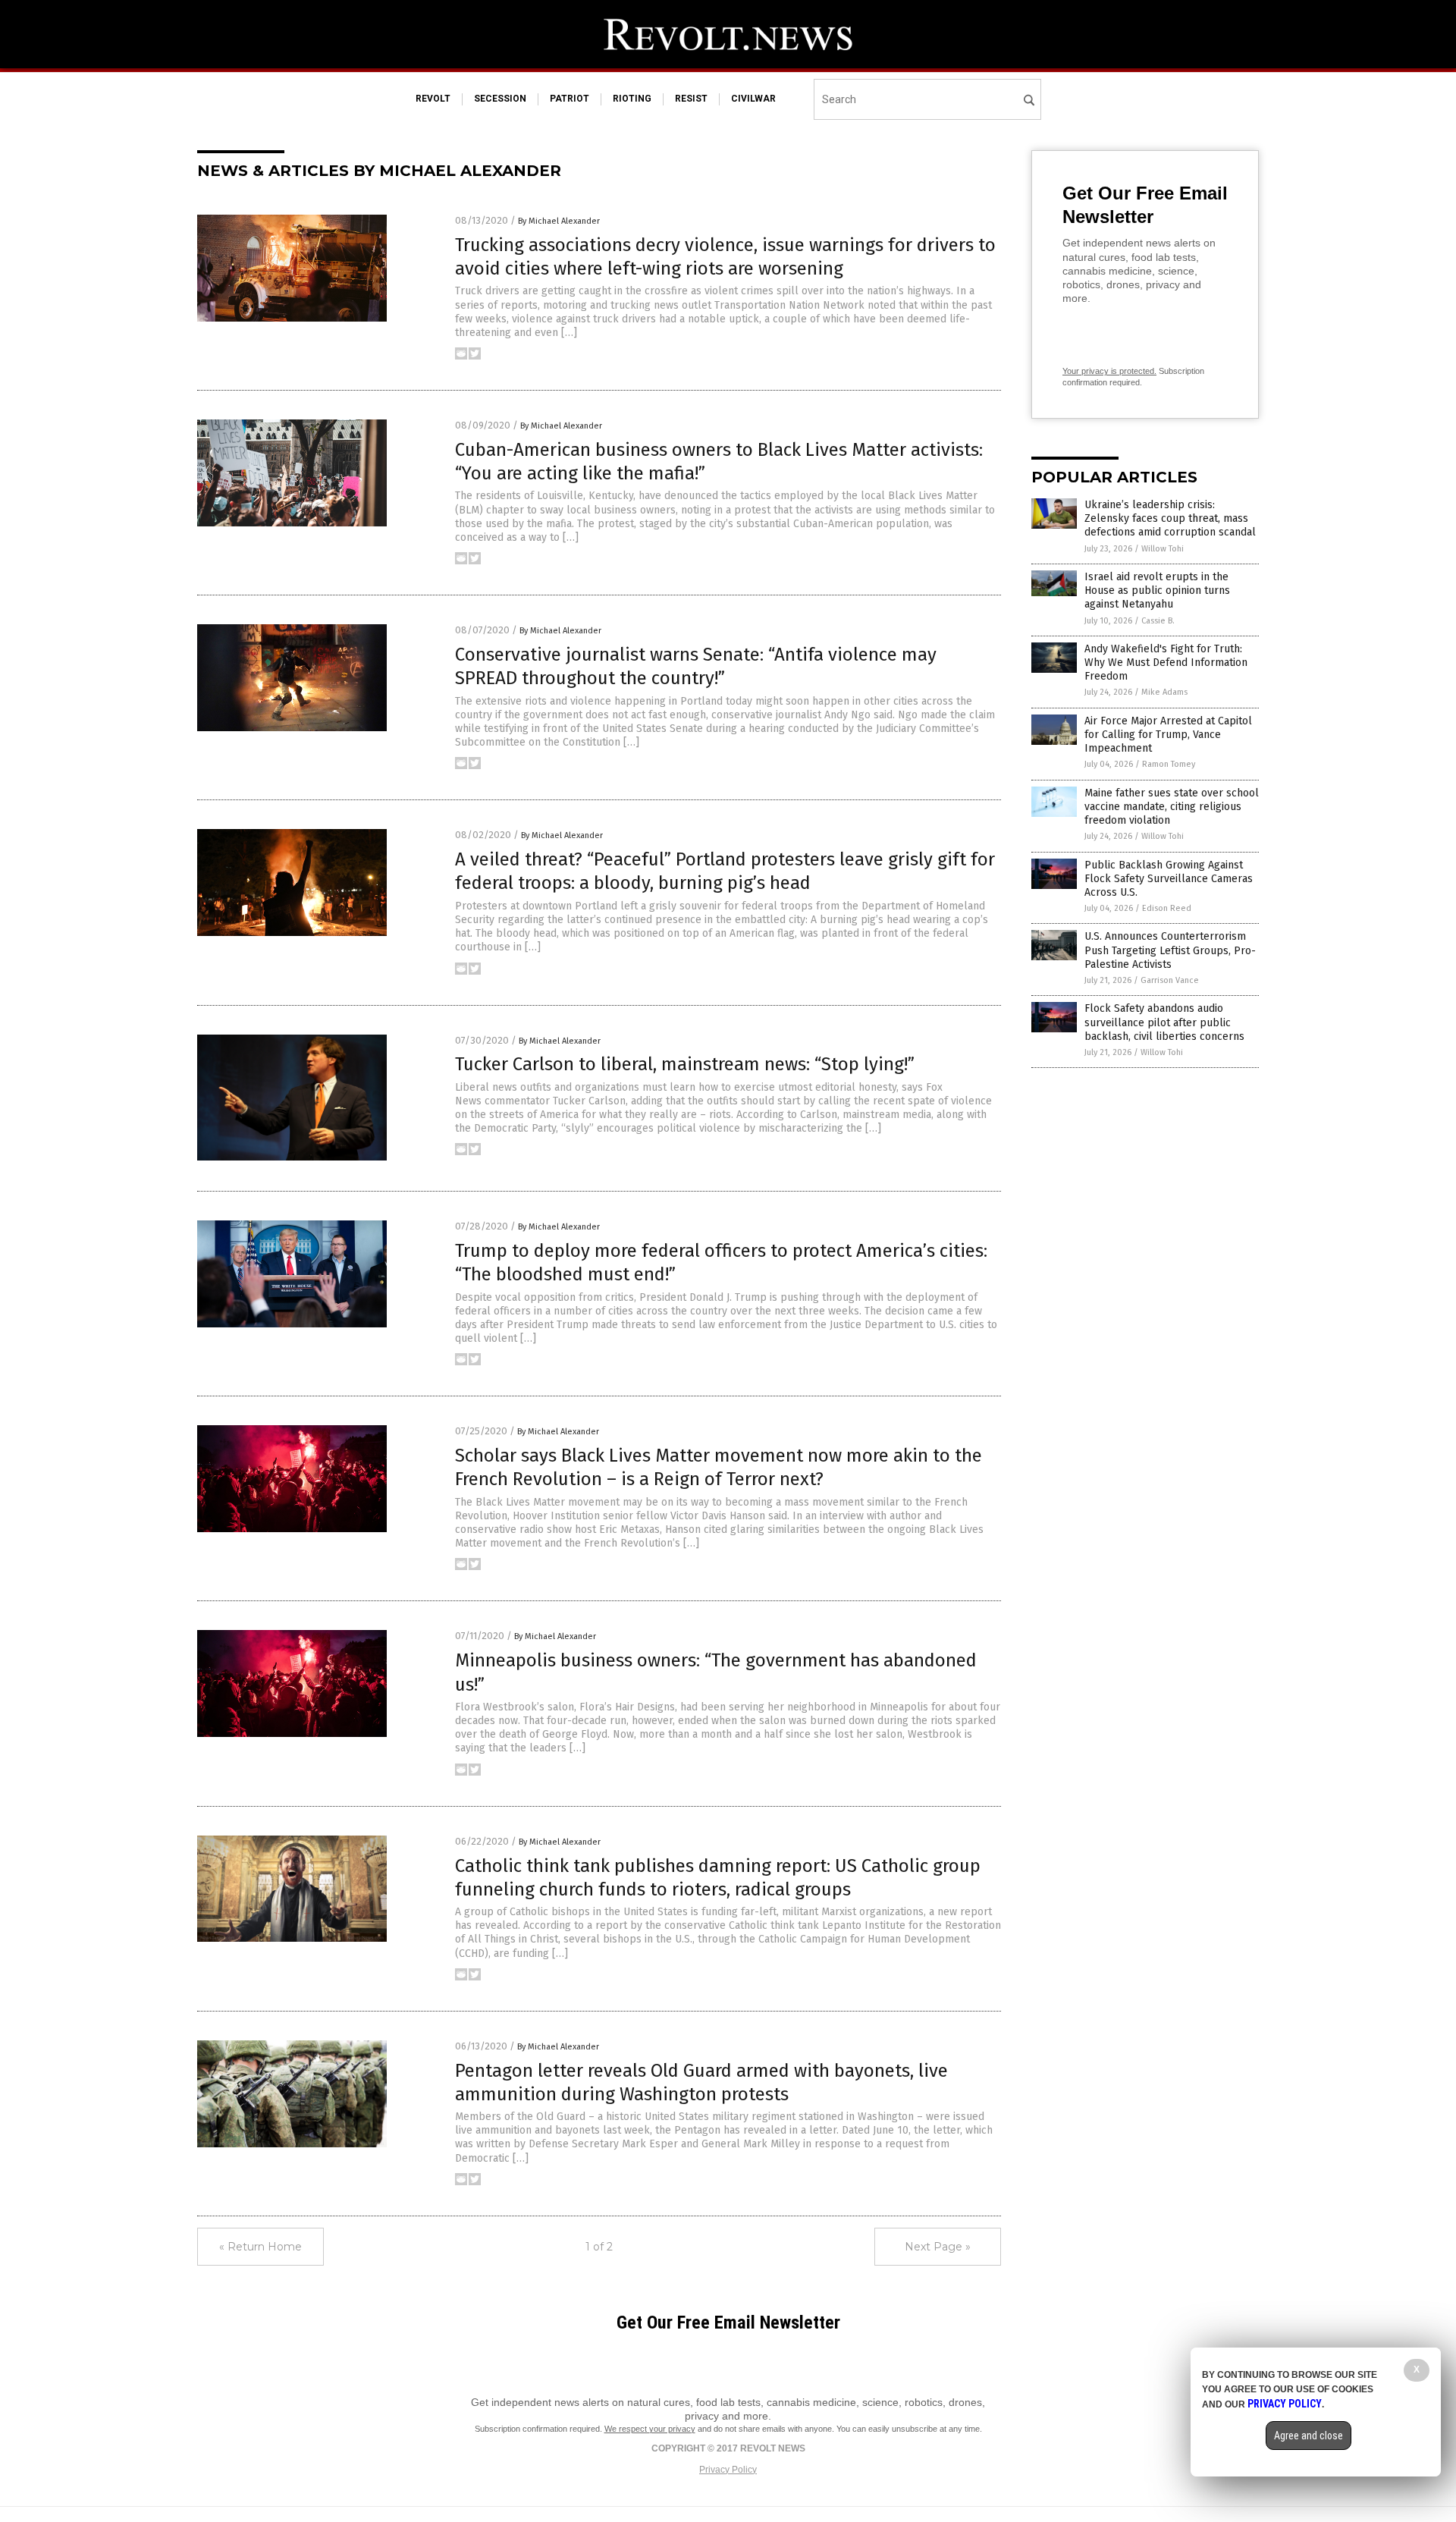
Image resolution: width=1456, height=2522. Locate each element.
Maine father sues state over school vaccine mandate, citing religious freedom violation (1172, 807)
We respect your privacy (650, 2429)
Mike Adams (1164, 692)
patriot (570, 99)
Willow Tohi (1163, 549)
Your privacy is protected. (1109, 371)
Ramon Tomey (1169, 764)
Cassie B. (1158, 621)
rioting (632, 99)
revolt (433, 99)
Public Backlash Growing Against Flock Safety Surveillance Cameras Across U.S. (1169, 879)
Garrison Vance (1170, 980)
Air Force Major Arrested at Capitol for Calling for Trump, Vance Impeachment (1168, 735)
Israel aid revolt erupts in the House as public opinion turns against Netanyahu (1157, 590)
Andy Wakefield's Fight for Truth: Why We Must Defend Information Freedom (1166, 663)
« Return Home (260, 2247)
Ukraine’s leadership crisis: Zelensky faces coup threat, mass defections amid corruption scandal (1170, 518)
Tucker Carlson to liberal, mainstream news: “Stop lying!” (685, 1064)
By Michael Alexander (559, 221)
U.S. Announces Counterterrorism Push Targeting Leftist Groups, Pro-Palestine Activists (1170, 950)
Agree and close (1309, 2436)
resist (691, 99)
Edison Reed (1167, 908)
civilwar (753, 99)
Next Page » (938, 2247)
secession (500, 99)
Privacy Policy (728, 2470)
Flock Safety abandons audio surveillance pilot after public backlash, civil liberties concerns (1164, 1022)
